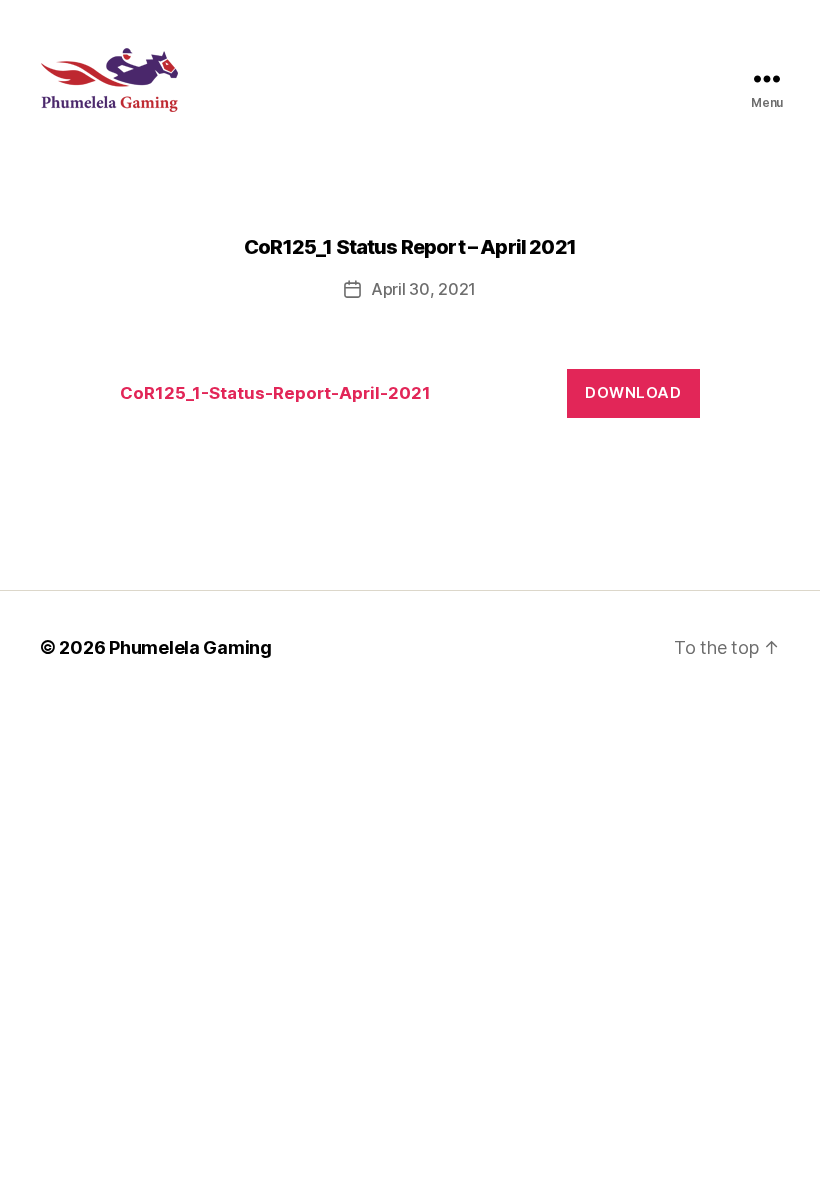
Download (633, 392)
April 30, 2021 (423, 289)
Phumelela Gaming (190, 647)
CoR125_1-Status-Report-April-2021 (275, 393)
